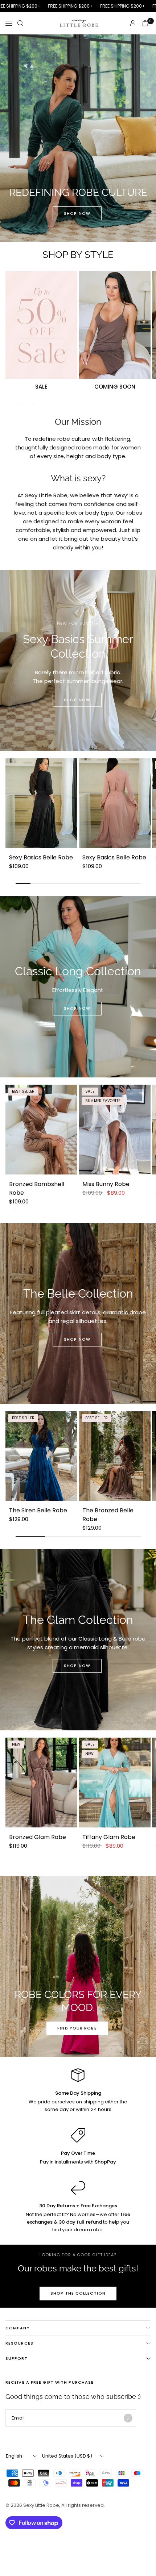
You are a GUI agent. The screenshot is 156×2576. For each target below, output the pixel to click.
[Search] (20, 23)
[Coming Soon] (115, 325)
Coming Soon (115, 387)
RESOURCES (19, 2343)
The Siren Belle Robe (38, 1510)
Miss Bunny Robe (106, 1184)
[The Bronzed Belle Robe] (115, 1456)
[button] (77, 213)
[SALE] (41, 325)
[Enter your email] (128, 2418)
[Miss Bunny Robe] (115, 1130)
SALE (41, 387)
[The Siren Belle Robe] (41, 1456)
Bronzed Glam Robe (38, 1837)
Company (18, 2328)
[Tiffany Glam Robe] (115, 1783)
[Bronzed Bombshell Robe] (41, 1130)
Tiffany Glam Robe (109, 1837)
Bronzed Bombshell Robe (37, 1188)
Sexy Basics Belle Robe (41, 857)
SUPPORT (17, 2358)
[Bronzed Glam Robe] (41, 1783)
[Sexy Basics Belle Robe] (41, 803)
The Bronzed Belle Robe (108, 1515)
